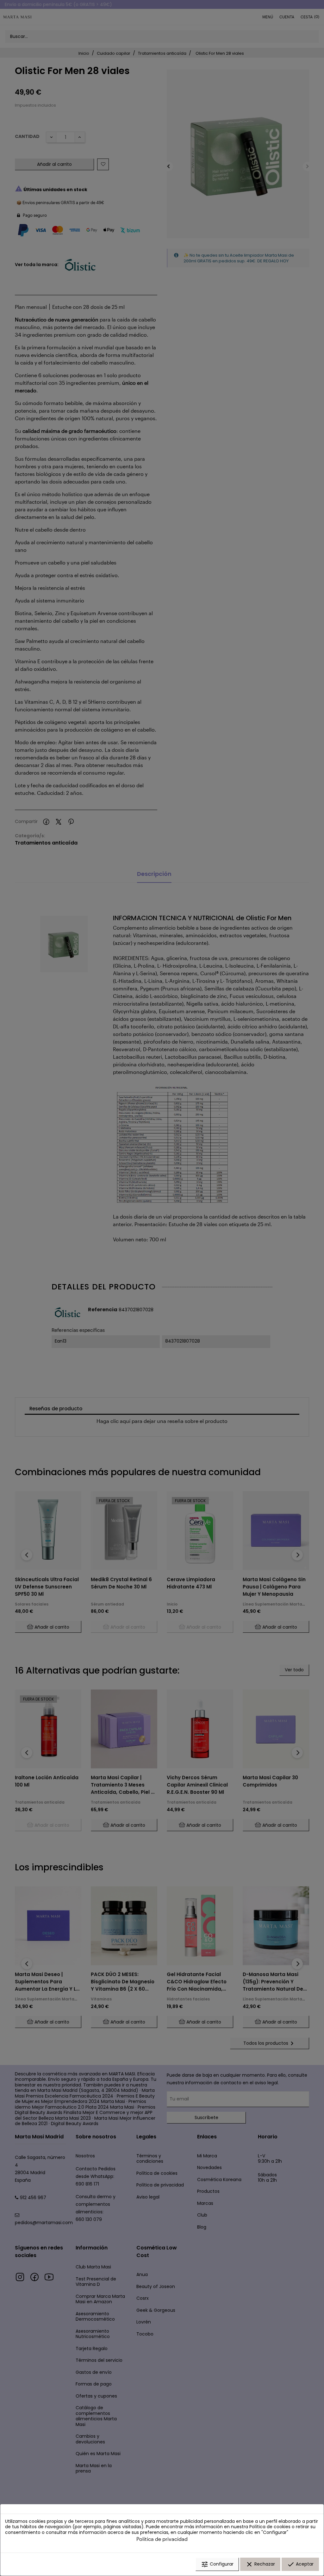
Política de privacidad (162, 2539)
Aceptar (300, 2564)
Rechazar (260, 2564)
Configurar (217, 2564)
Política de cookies (270, 2527)
